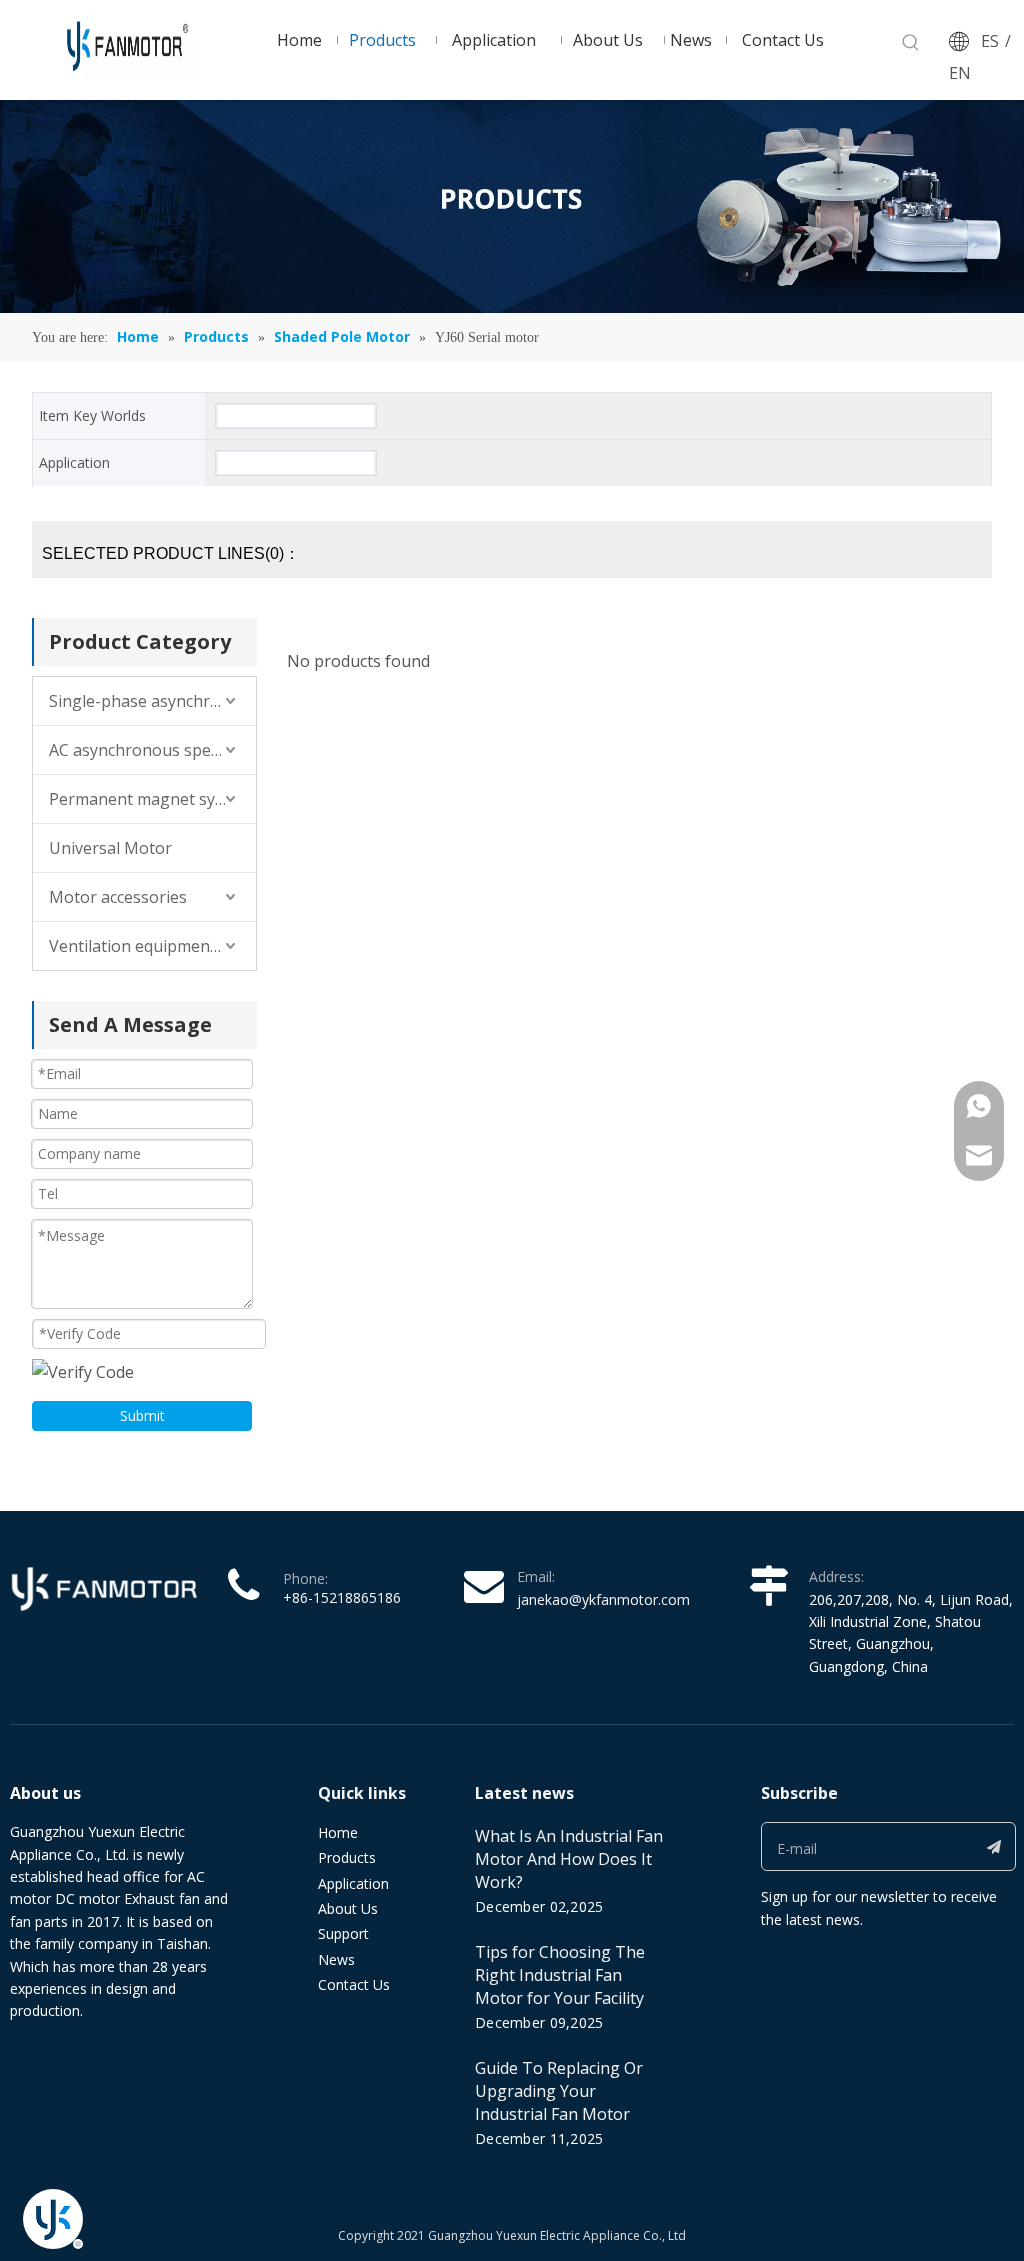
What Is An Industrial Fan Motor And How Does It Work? (569, 1859)
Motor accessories (118, 897)
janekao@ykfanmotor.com (603, 1599)
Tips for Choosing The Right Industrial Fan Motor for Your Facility (560, 1975)
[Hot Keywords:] (911, 43)
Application (353, 1883)
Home (338, 1832)
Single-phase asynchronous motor (152, 701)
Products (347, 1857)
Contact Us (354, 1984)
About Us (348, 1908)
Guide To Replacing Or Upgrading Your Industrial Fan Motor (559, 2091)
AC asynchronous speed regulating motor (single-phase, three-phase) (152, 750)
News (336, 1959)
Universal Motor (110, 848)
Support (343, 1933)
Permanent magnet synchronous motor (152, 799)
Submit (142, 1415)
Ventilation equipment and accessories (152, 946)
